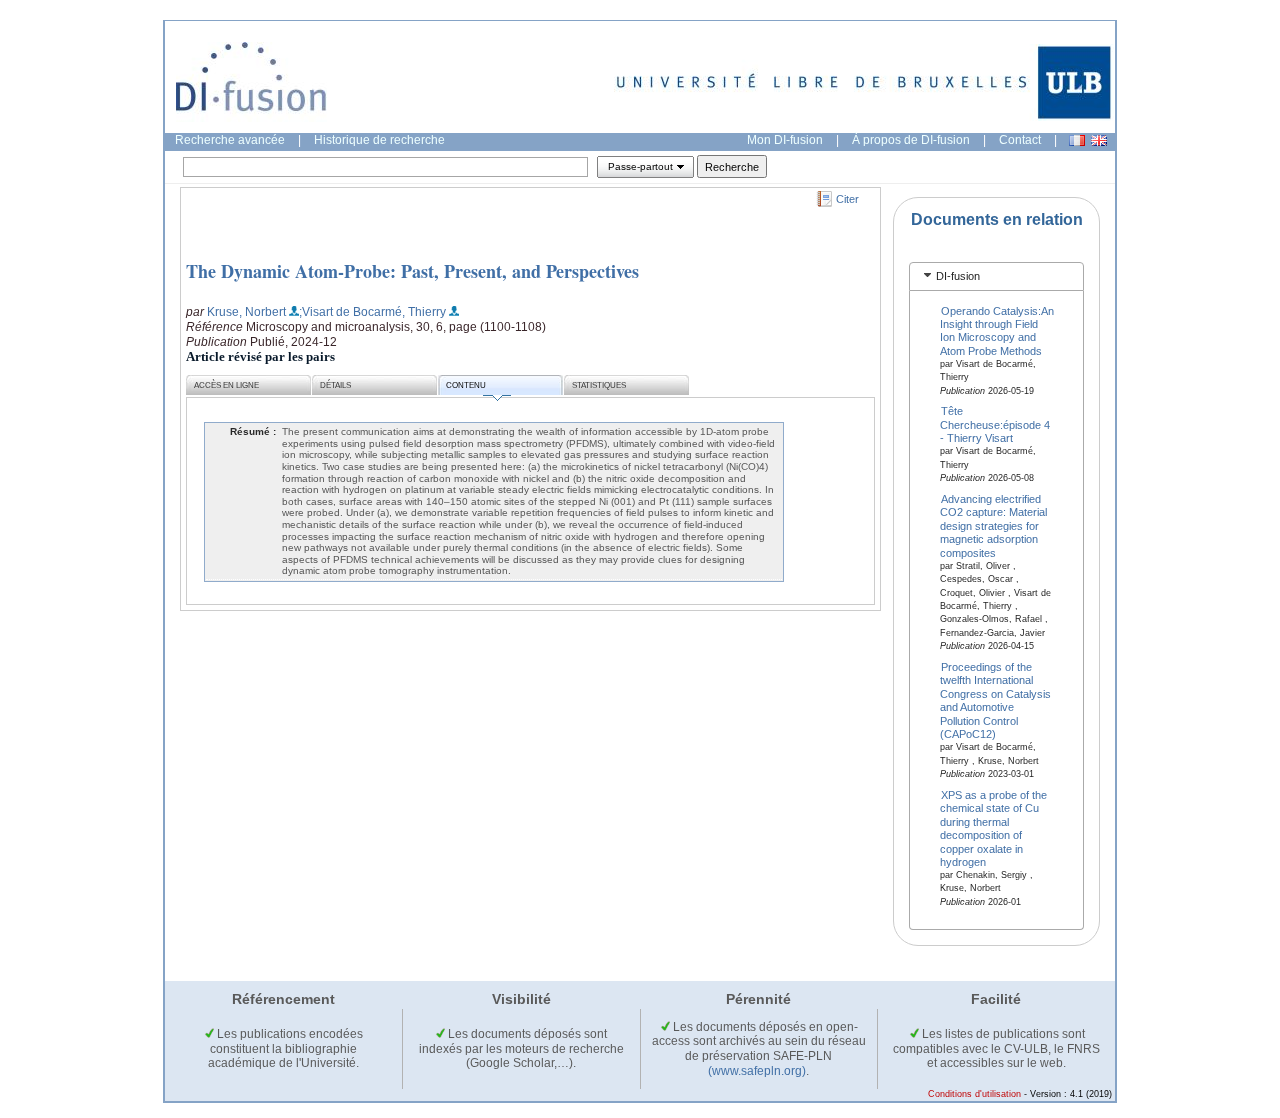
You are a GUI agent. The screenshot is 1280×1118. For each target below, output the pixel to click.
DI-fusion (958, 276)
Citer (847, 199)
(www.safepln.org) (757, 1071)
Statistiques (599, 385)
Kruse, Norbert (246, 312)
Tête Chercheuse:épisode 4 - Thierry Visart (995, 424)
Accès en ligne (226, 385)
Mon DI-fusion (785, 140)
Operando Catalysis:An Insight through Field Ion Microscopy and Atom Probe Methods (997, 330)
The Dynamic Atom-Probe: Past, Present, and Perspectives (412, 271)
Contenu (466, 385)
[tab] (996, 276)
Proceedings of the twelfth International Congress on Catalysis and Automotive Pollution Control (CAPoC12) (995, 700)
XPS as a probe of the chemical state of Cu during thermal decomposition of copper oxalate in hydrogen (994, 827)
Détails (335, 385)
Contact (1020, 140)
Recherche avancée (230, 140)
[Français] (1077, 140)
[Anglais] (1099, 140)
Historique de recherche (379, 140)
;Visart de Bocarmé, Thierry (372, 312)
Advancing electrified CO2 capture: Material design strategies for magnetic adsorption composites (993, 526)
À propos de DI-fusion (911, 140)
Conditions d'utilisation (974, 1094)
